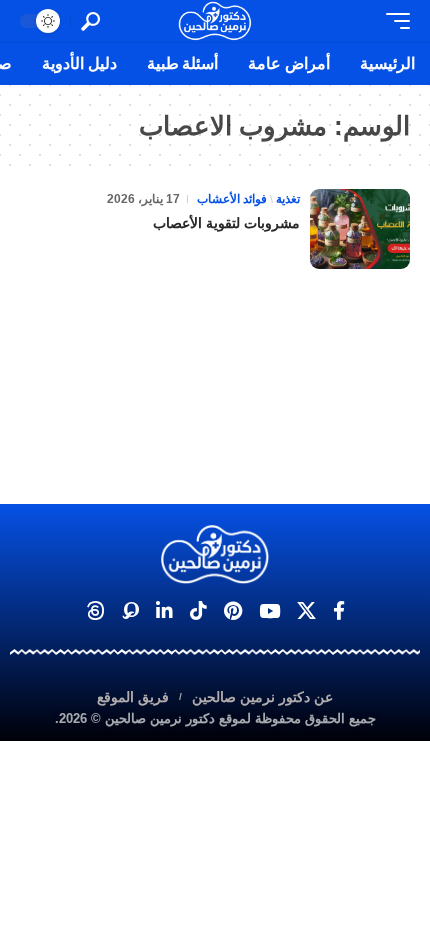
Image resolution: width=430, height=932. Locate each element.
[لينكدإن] (164, 611)
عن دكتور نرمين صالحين (262, 697)
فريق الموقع (133, 697)
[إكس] (306, 611)
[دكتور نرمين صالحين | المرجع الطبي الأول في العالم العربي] (214, 21)
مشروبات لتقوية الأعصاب (226, 223)
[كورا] (130, 611)
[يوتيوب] (269, 611)
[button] (393, 21)
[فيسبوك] (339, 611)
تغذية (288, 199)
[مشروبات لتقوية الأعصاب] (360, 229)
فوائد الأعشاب (232, 199)
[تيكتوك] (198, 611)
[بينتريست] (233, 611)
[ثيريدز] (95, 611)
